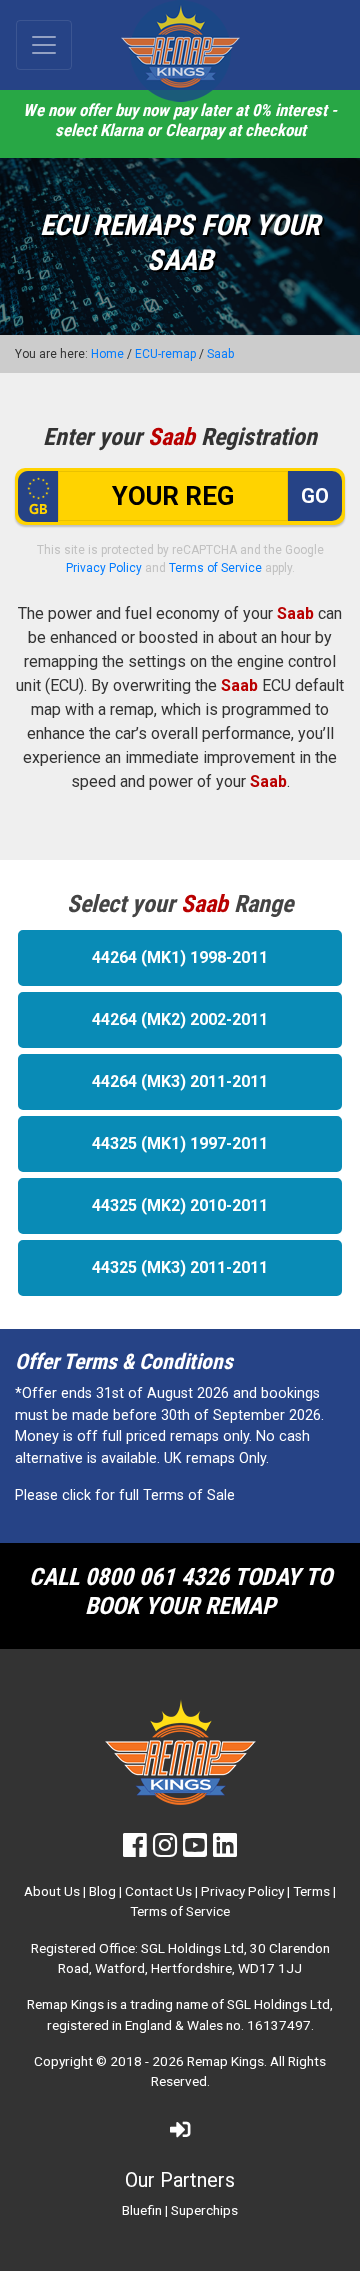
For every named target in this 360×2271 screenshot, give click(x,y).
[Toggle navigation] (44, 45)
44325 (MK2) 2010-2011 (180, 1205)
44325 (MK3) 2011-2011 (180, 1267)
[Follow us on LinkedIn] (225, 1850)
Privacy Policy (104, 568)
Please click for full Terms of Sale (125, 1495)
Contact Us (158, 1891)
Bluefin (142, 2210)
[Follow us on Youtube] (195, 1850)
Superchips (204, 2210)
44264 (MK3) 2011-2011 (180, 1081)
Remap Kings (225, 2061)
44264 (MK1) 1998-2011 (180, 957)
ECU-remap (165, 354)
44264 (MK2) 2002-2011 (180, 1019)
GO (315, 496)
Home (107, 354)
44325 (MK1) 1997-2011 (180, 1143)
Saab (220, 354)
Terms (311, 1891)
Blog (102, 1891)
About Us (52, 1891)
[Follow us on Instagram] (165, 1850)
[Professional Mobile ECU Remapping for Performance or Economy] (180, 51)
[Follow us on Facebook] (135, 1850)
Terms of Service (215, 568)
